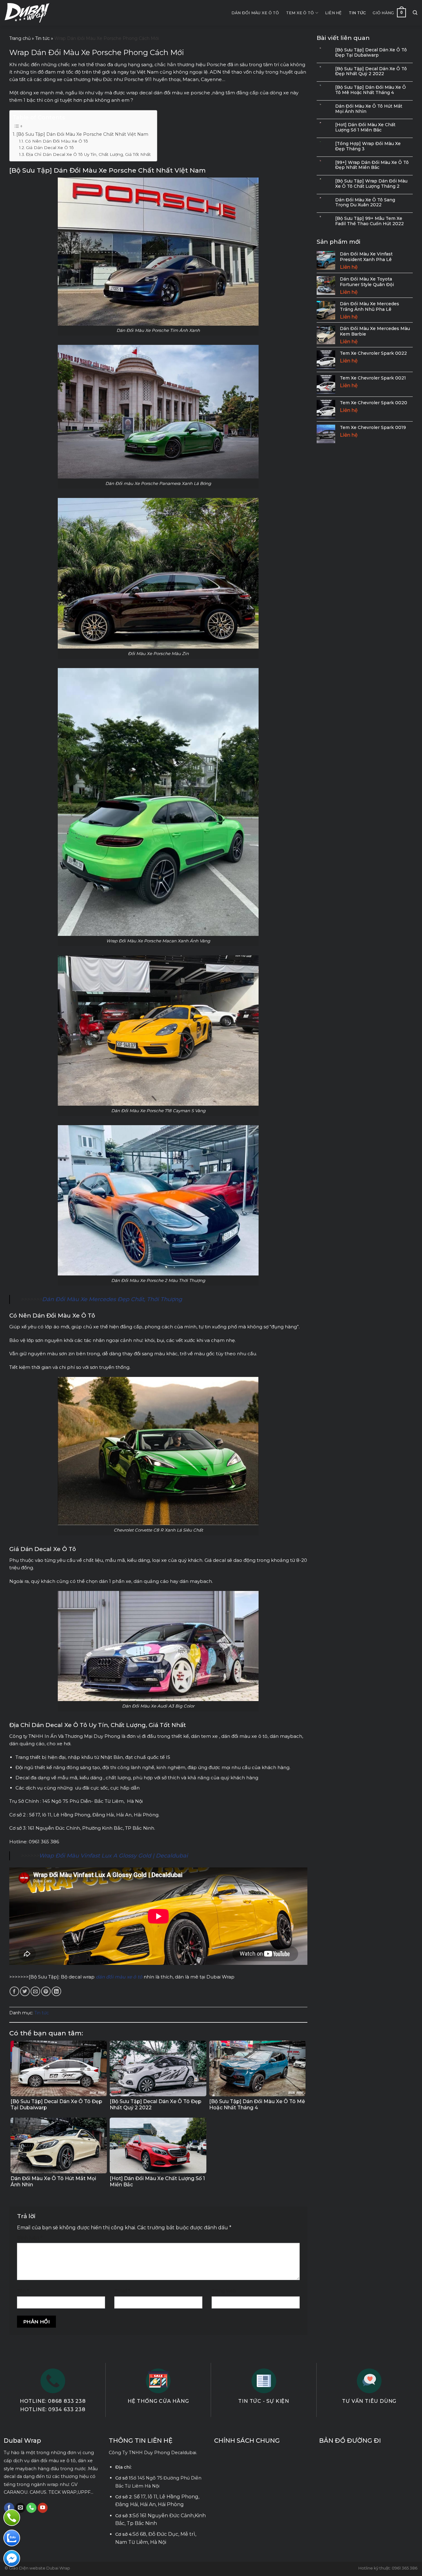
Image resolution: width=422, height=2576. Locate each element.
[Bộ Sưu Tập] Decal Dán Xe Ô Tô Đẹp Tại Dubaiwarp (371, 53)
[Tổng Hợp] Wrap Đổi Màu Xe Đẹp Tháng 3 (368, 146)
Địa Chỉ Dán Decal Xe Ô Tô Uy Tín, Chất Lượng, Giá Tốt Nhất (88, 154)
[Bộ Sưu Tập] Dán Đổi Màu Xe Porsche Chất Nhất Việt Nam (82, 134)
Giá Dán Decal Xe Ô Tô (50, 148)
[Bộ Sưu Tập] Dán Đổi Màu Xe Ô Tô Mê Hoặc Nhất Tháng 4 (371, 90)
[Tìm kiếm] (415, 13)
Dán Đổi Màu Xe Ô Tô (255, 13)
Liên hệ (333, 13)
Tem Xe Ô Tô (300, 13)
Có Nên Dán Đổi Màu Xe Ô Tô (57, 141)
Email (122, 2291)
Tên (23, 2291)
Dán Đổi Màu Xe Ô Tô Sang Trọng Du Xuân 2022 (365, 203)
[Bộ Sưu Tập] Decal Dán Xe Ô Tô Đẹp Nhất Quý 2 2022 (371, 71)
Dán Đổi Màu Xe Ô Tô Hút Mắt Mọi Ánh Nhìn (369, 109)
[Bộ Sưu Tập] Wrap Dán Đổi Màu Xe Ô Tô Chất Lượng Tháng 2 (371, 184)
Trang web (224, 2291)
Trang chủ (20, 38)
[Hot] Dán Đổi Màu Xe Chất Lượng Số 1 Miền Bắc (365, 127)
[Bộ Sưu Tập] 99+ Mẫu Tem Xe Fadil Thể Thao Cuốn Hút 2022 (369, 221)
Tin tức (357, 13)
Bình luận (30, 2238)
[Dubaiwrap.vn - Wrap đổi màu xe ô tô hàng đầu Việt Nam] (27, 13)
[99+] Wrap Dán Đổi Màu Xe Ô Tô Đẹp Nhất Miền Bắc (372, 165)
